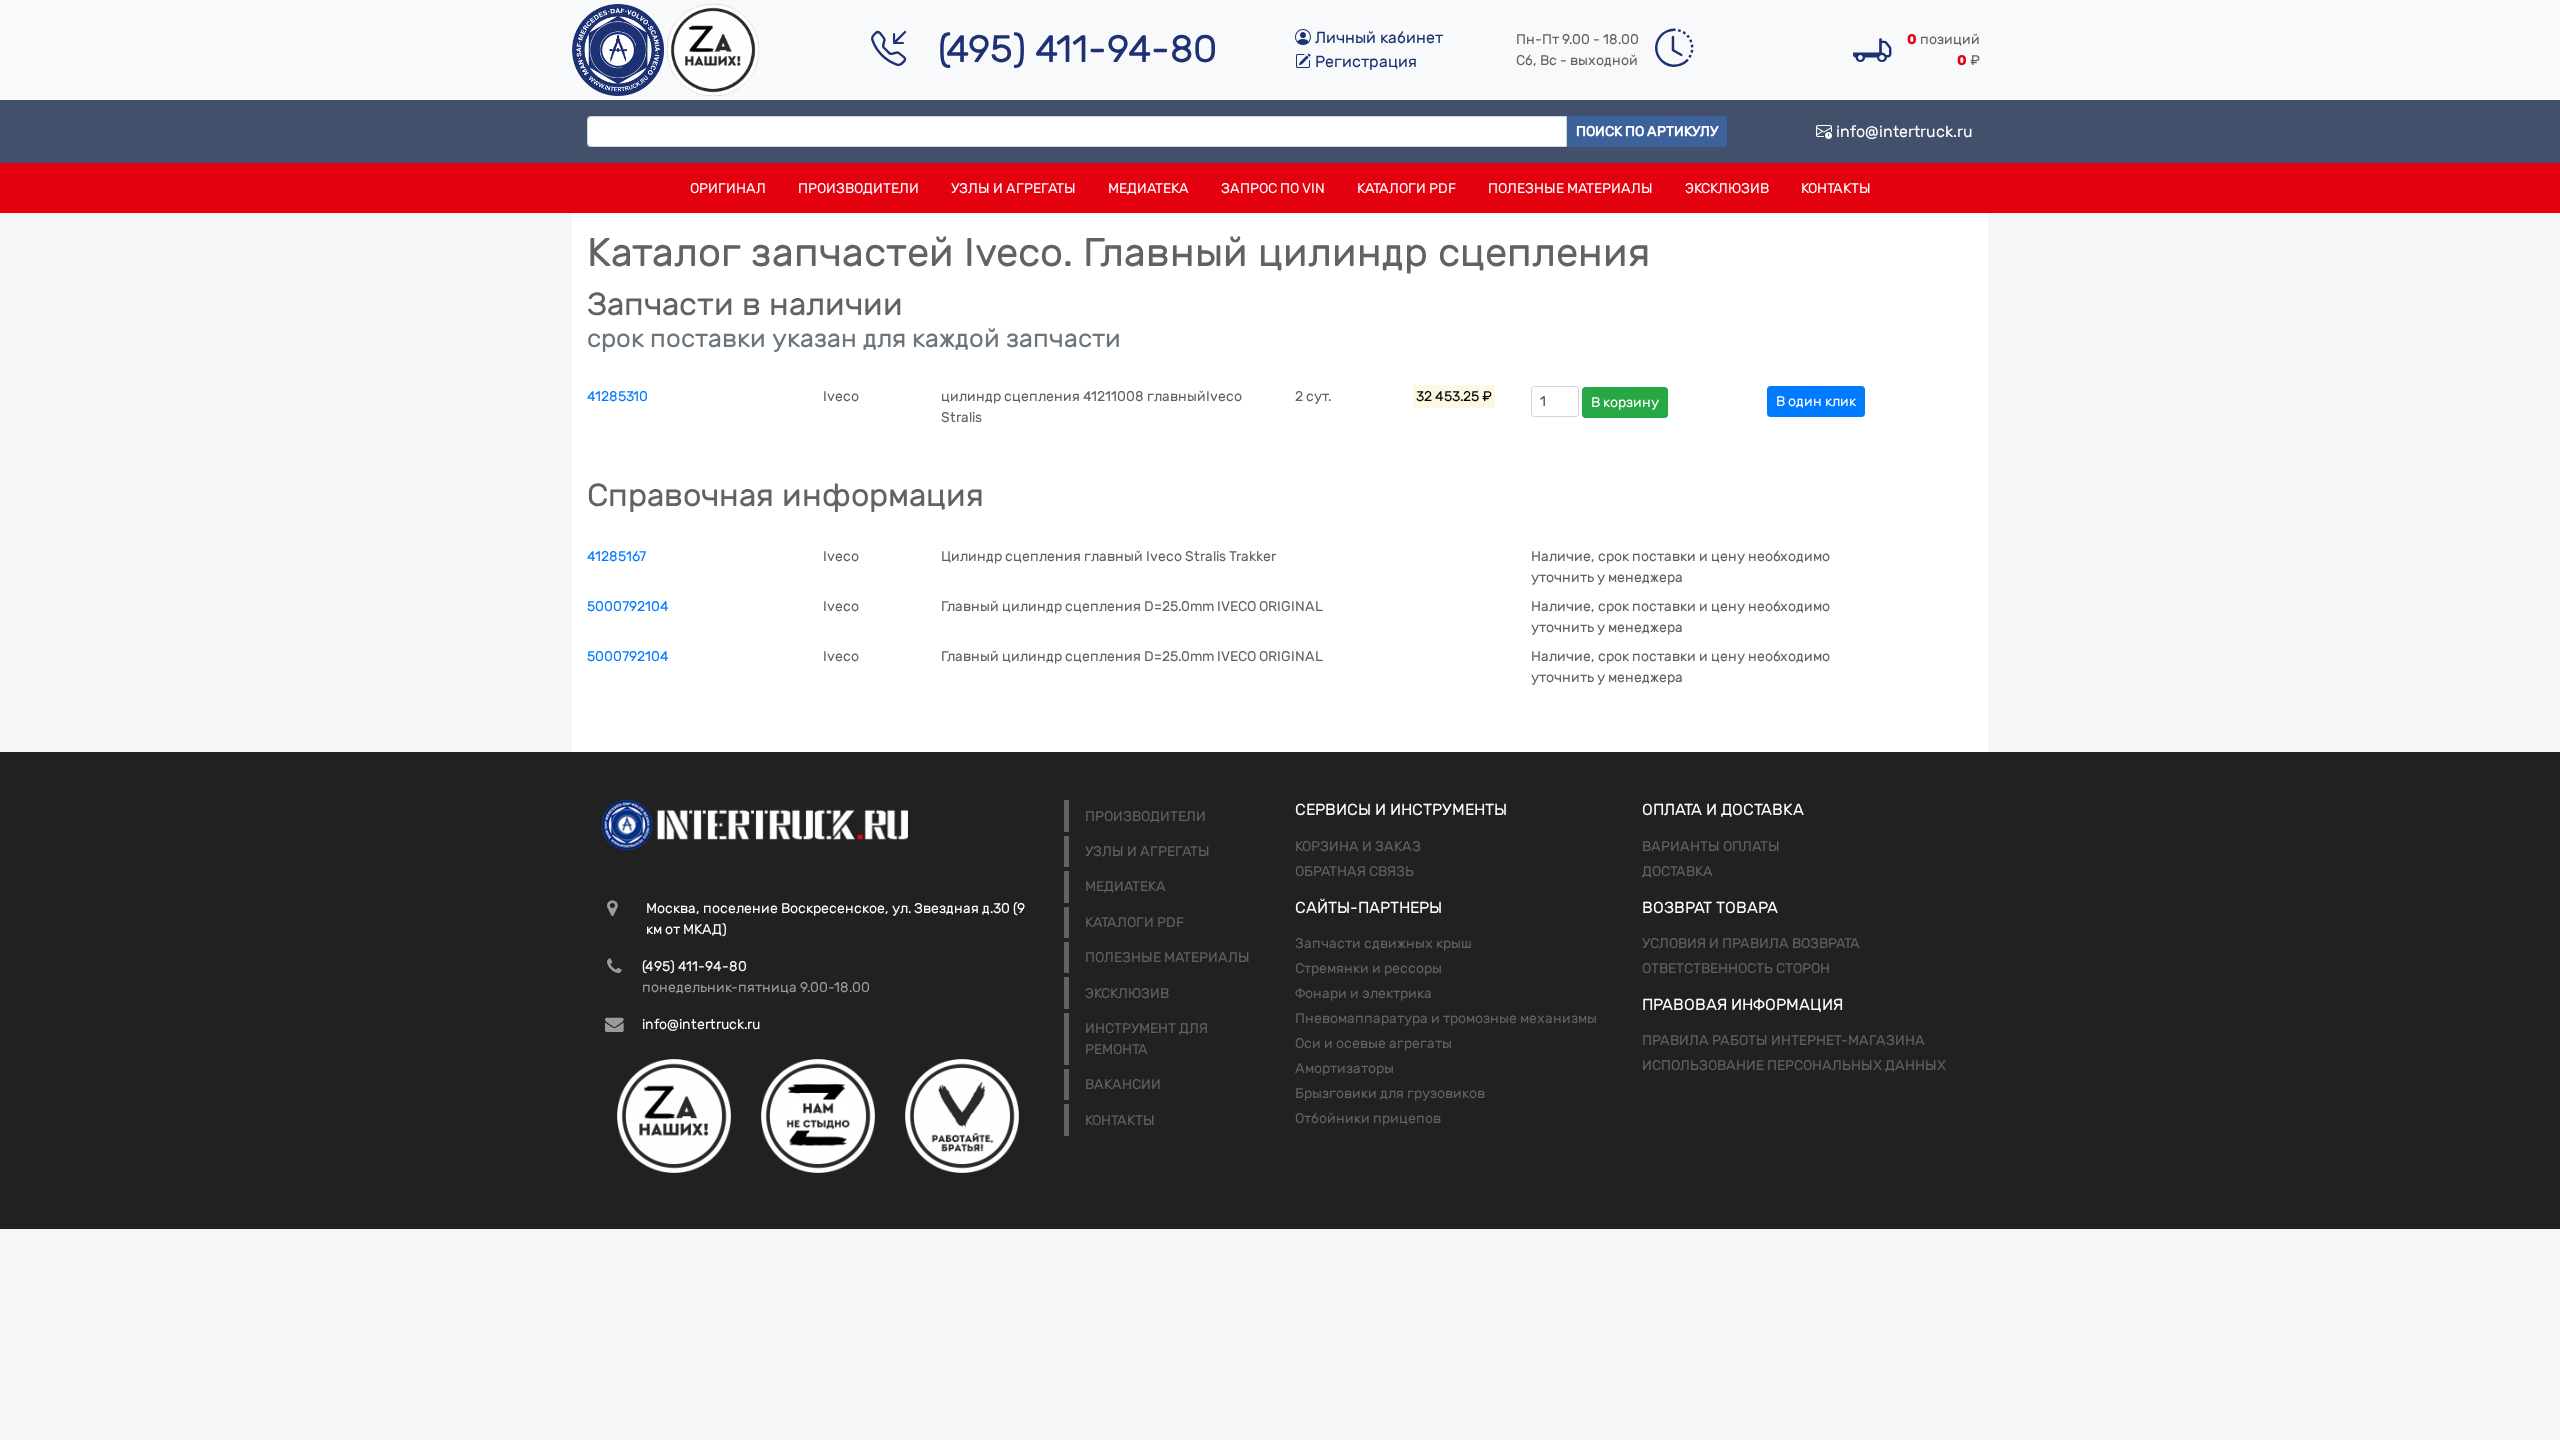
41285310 (617, 396)
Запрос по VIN (1273, 188)
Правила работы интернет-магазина (1783, 1040)
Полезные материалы (1570, 188)
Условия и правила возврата (1751, 943)
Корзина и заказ (1358, 846)
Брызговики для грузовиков (1390, 1093)
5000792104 (628, 606)
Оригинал (728, 188)
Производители (858, 188)
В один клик (1816, 401)
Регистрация (1364, 61)
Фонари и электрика (1363, 993)
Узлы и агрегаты (1013, 188)
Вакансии (1123, 1084)
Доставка (1677, 871)
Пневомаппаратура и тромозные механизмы (1446, 1018)
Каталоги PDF (1406, 188)
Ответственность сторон (1736, 968)
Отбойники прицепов (1368, 1118)
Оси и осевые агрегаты (1373, 1043)
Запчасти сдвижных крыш (1383, 943)
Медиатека (1148, 188)
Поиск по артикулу (1647, 131)
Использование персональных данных (1794, 1065)
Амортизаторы (1344, 1068)
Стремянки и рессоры (1368, 968)
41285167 (616, 556)
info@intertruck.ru (1902, 131)
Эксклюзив (1727, 188)
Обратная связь (1354, 871)
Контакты (1836, 188)
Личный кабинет (1377, 37)
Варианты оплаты (1711, 846)
